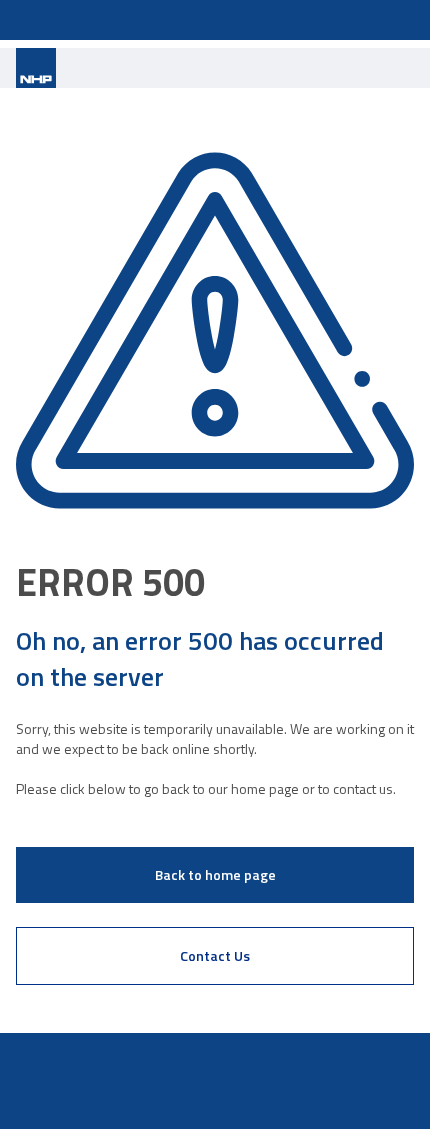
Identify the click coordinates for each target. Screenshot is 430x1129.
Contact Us (215, 955)
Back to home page (215, 874)
